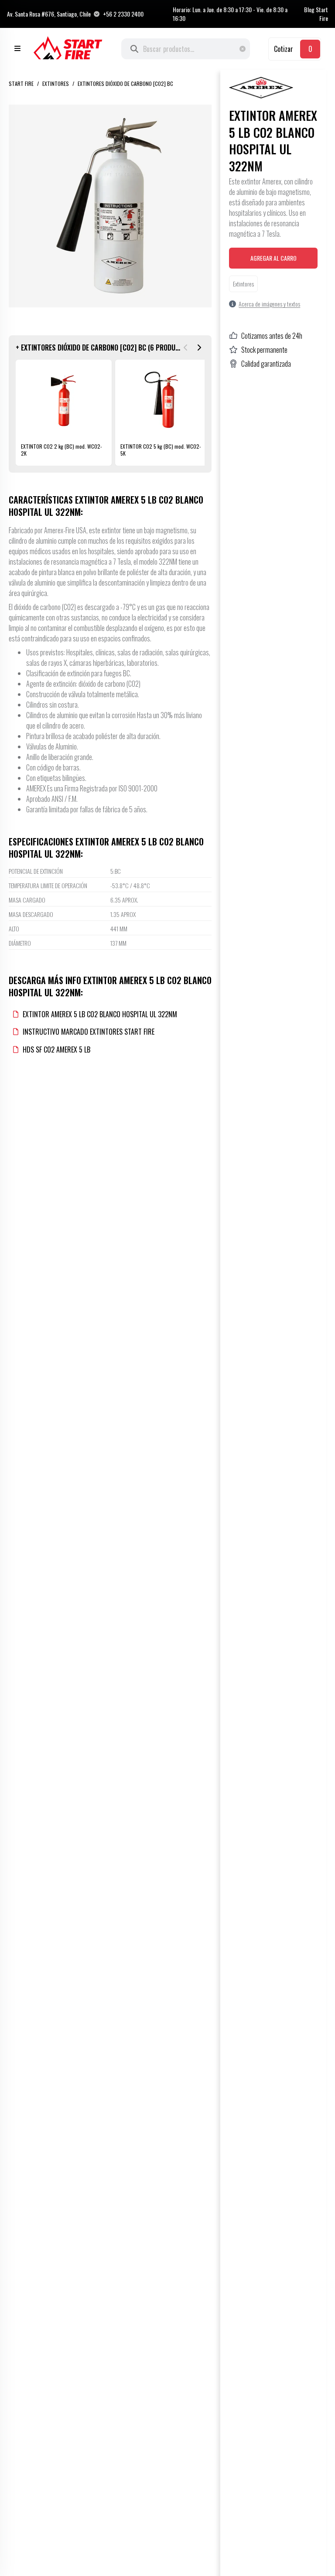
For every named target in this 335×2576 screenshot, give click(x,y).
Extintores (56, 83)
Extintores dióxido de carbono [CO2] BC (125, 83)
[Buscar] (134, 49)
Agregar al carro (273, 258)
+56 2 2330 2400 (123, 14)
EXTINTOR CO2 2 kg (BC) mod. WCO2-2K (62, 450)
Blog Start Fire (316, 14)
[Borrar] (245, 49)
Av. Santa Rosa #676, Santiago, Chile (49, 14)
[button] (185, 348)
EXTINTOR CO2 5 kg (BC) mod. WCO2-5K (161, 450)
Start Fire (21, 83)
